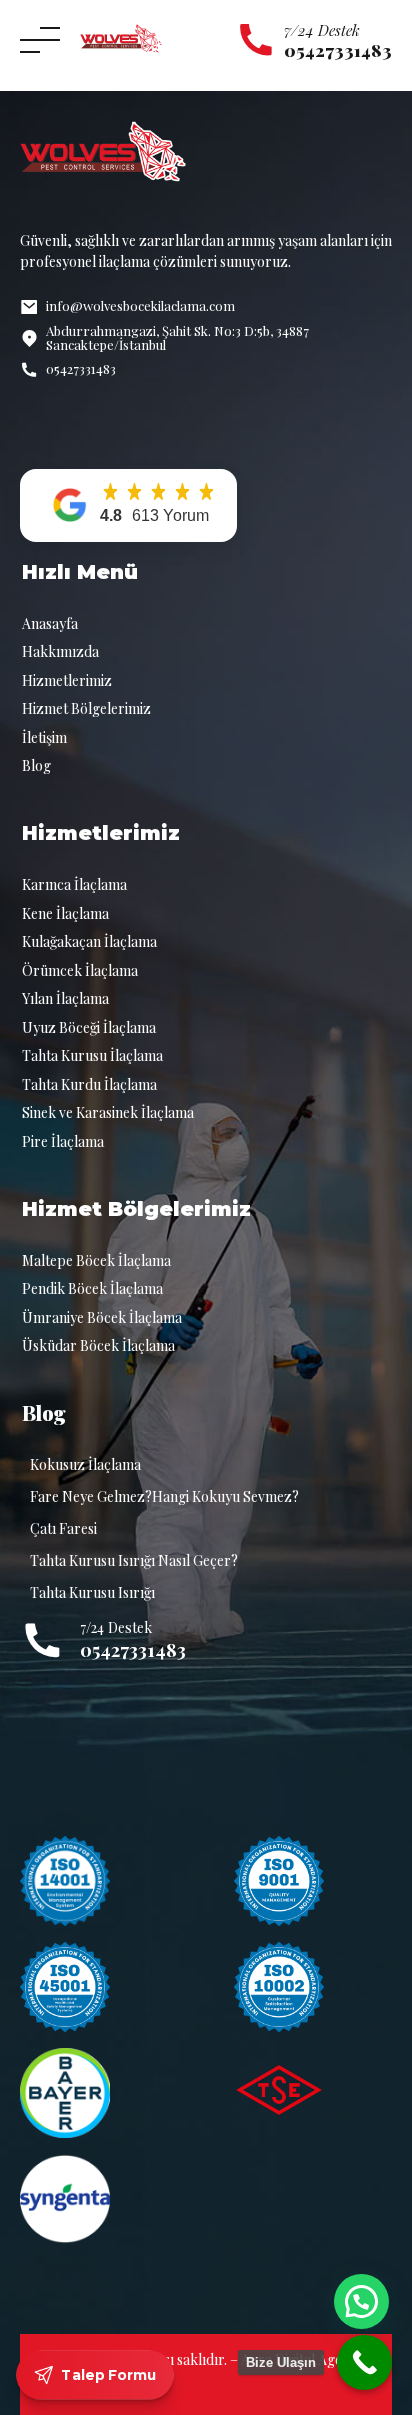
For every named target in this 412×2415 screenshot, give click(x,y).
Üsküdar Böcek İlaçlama (98, 1345)
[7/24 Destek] (256, 40)
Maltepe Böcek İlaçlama (96, 1260)
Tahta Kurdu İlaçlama (89, 1084)
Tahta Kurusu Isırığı (92, 1592)
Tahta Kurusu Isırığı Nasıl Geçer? (134, 1560)
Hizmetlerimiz (67, 680)
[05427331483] (42, 1640)
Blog (36, 765)
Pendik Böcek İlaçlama (92, 1288)
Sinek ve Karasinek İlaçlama (108, 1112)
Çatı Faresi (63, 1528)
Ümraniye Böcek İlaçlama (102, 1317)
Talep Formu (108, 2375)
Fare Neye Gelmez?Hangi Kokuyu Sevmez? (164, 1496)
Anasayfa (50, 623)
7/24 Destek (322, 30)
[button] (128, 505)
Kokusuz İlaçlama (85, 1464)
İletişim (44, 737)
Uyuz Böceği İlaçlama (89, 1027)
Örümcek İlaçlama (80, 970)
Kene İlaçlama (65, 913)
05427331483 (133, 1649)
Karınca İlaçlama (74, 884)
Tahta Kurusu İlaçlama (92, 1055)
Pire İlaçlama (63, 1141)
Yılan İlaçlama (65, 998)
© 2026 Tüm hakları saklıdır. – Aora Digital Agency (207, 2359)
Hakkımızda (60, 651)
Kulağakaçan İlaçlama (89, 941)
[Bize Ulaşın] (364, 2362)
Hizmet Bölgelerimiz (86, 708)
